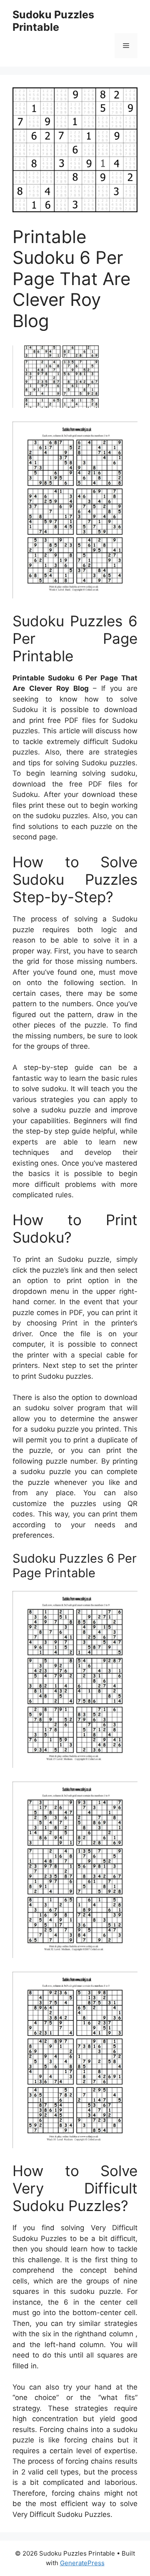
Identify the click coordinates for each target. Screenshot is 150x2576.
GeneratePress (82, 2563)
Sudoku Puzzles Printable (53, 21)
